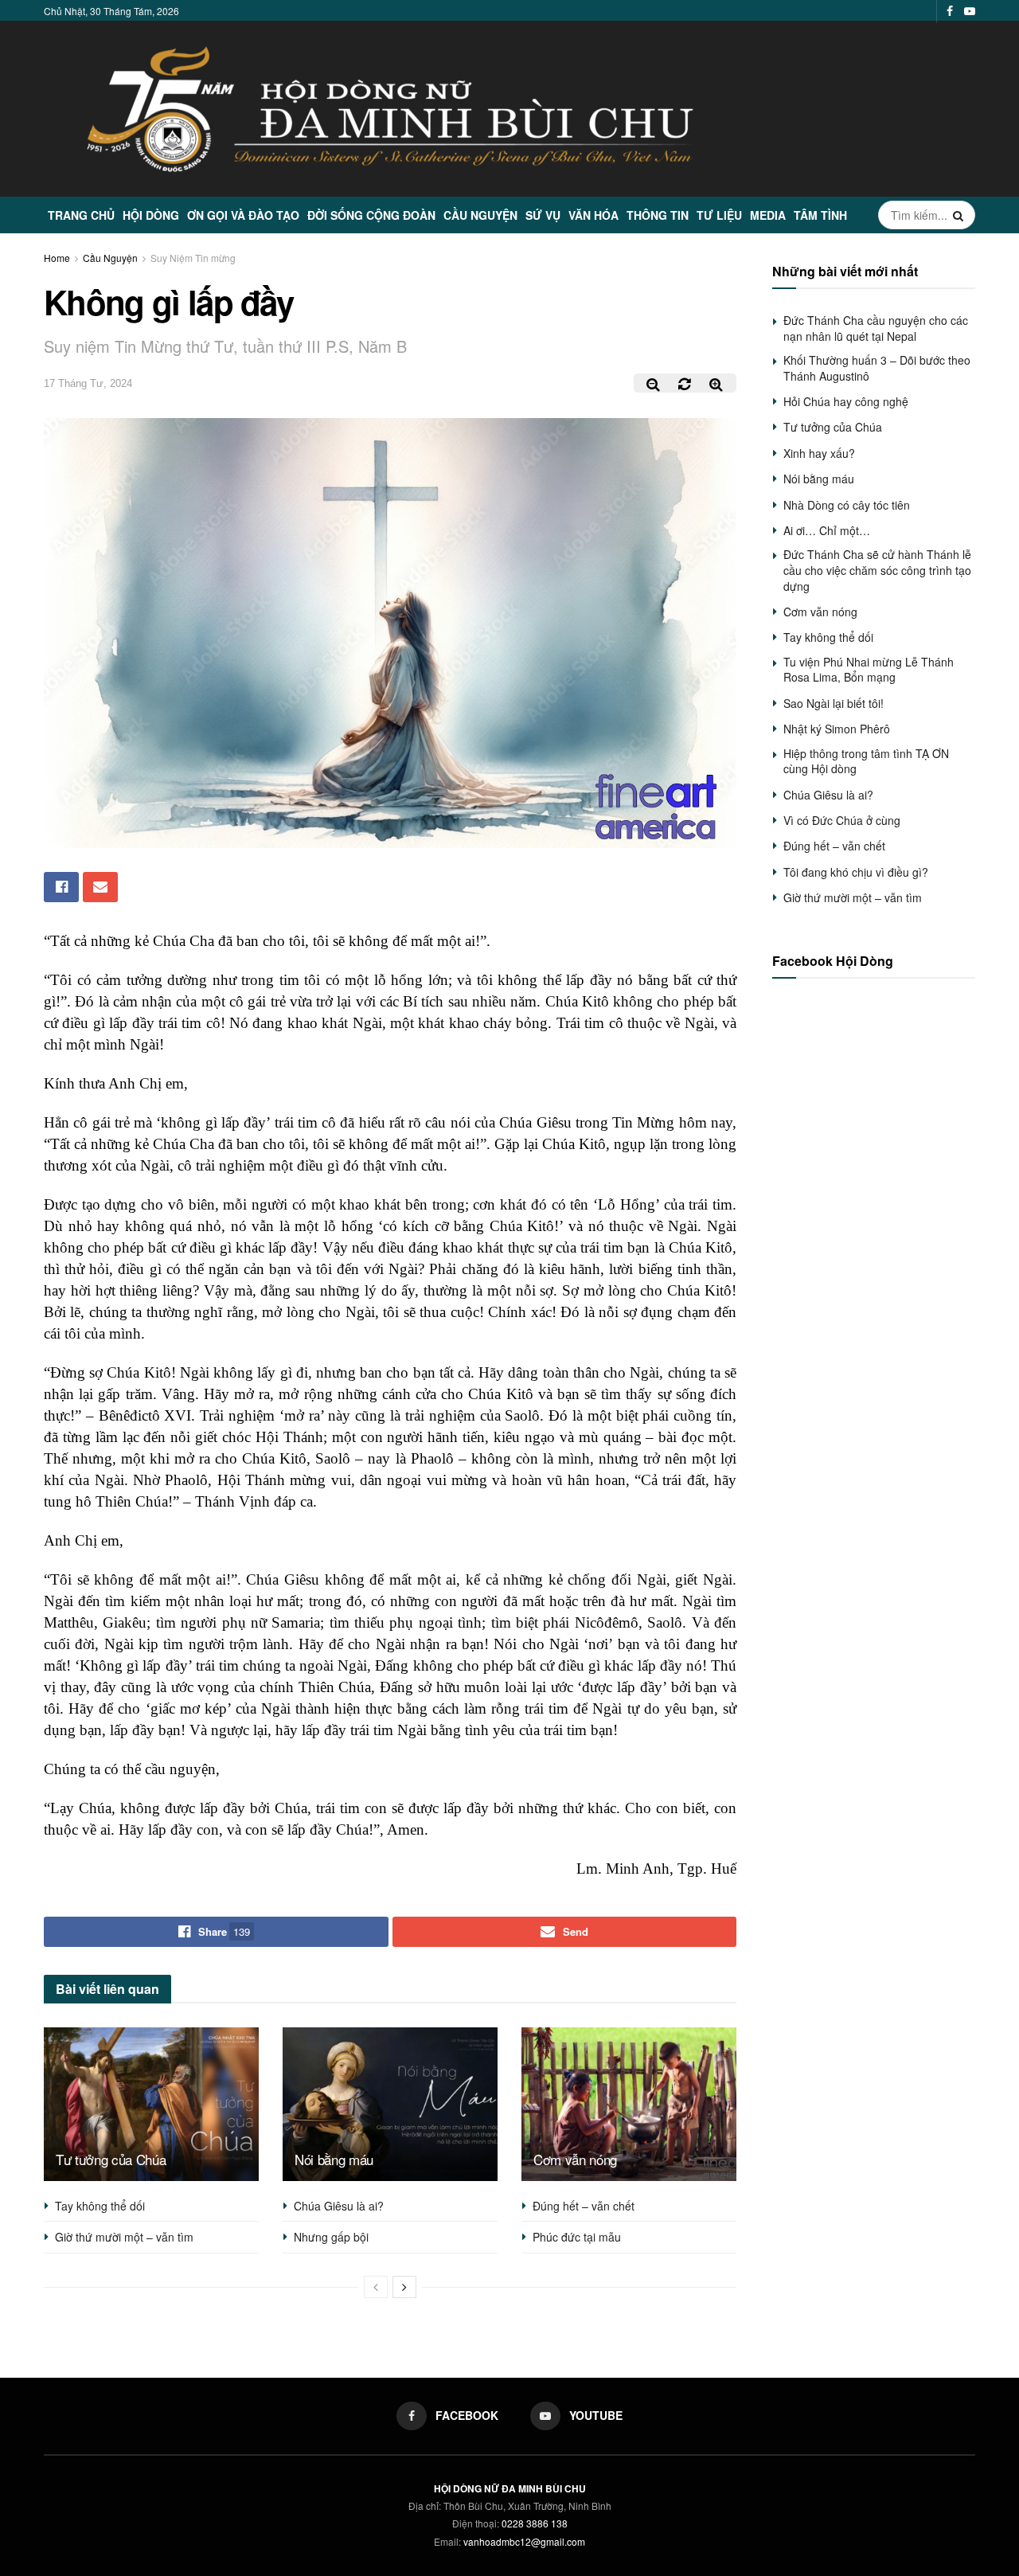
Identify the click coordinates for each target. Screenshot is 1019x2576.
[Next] (404, 2287)
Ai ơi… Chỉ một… (827, 530)
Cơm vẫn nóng (575, 2159)
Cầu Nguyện (480, 215)
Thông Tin (658, 215)
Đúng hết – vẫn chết (584, 2206)
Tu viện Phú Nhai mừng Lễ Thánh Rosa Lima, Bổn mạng (869, 670)
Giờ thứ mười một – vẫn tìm (124, 2237)
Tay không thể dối (100, 2206)
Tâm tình (820, 215)
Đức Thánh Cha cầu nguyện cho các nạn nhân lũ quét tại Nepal (876, 328)
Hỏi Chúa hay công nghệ (846, 401)
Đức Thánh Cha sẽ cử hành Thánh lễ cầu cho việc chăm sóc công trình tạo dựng (877, 570)
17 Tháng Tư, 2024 (88, 383)
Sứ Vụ (543, 215)
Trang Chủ (81, 215)
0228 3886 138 (535, 2523)
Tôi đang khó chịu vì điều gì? (856, 872)
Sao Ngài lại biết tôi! (834, 703)
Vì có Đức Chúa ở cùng (842, 820)
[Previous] (376, 2287)
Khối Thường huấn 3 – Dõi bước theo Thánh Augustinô (877, 368)
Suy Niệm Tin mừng (193, 258)
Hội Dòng (151, 215)
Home (57, 258)
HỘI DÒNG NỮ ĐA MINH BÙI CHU (510, 2488)
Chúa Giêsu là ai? (339, 2206)
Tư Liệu (719, 215)
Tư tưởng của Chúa (111, 2159)
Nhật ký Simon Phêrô (837, 729)
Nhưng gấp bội (331, 2237)
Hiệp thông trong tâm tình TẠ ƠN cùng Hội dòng (866, 761)
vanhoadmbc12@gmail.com (524, 2541)
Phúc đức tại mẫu (577, 2237)
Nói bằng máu (334, 2159)
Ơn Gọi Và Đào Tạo (243, 215)
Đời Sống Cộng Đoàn (371, 215)
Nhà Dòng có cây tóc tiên (847, 505)
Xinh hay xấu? (819, 453)
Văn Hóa (593, 215)
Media (768, 215)
